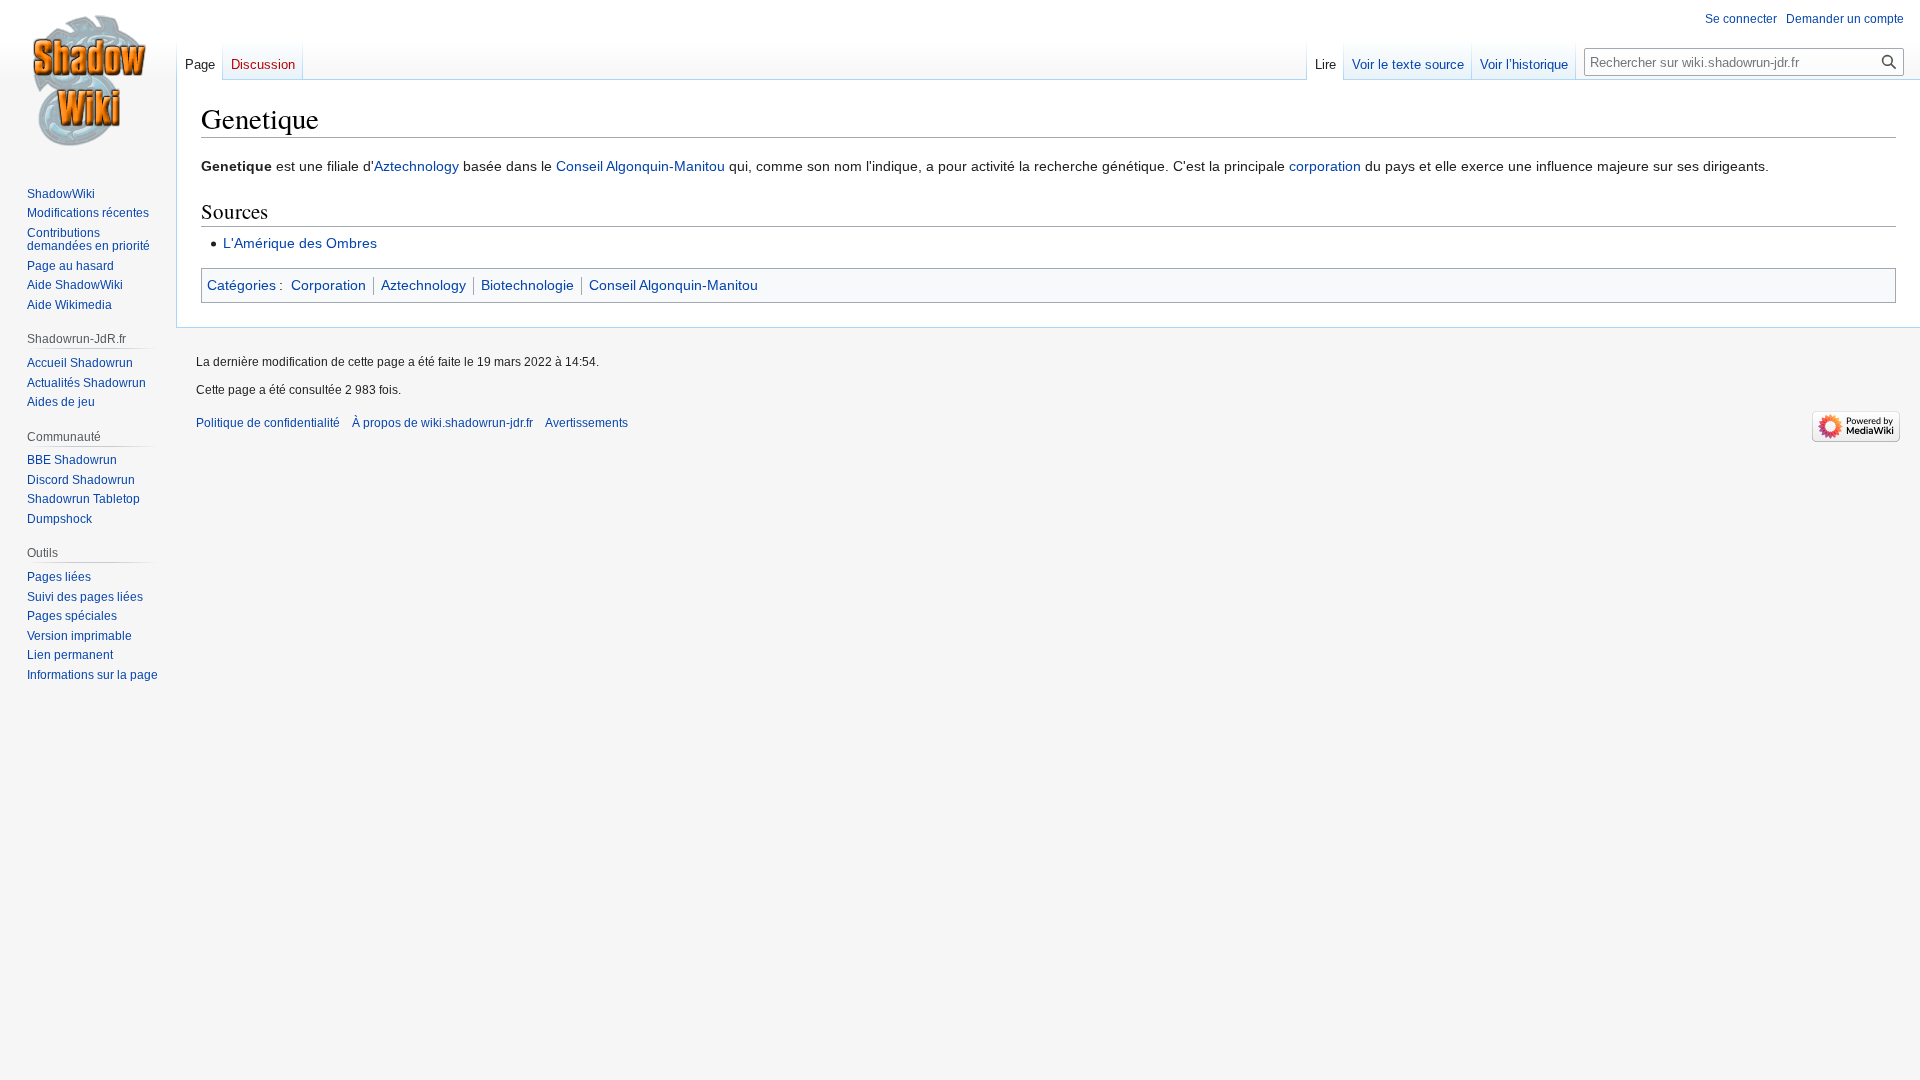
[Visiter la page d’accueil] (88, 80)
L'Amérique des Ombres (300, 243)
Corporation (328, 285)
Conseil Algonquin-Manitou (640, 166)
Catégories (241, 285)
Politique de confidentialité (268, 423)
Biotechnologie (527, 285)
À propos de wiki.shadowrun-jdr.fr (442, 423)
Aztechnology (416, 166)
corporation (1325, 166)
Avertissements (586, 423)
